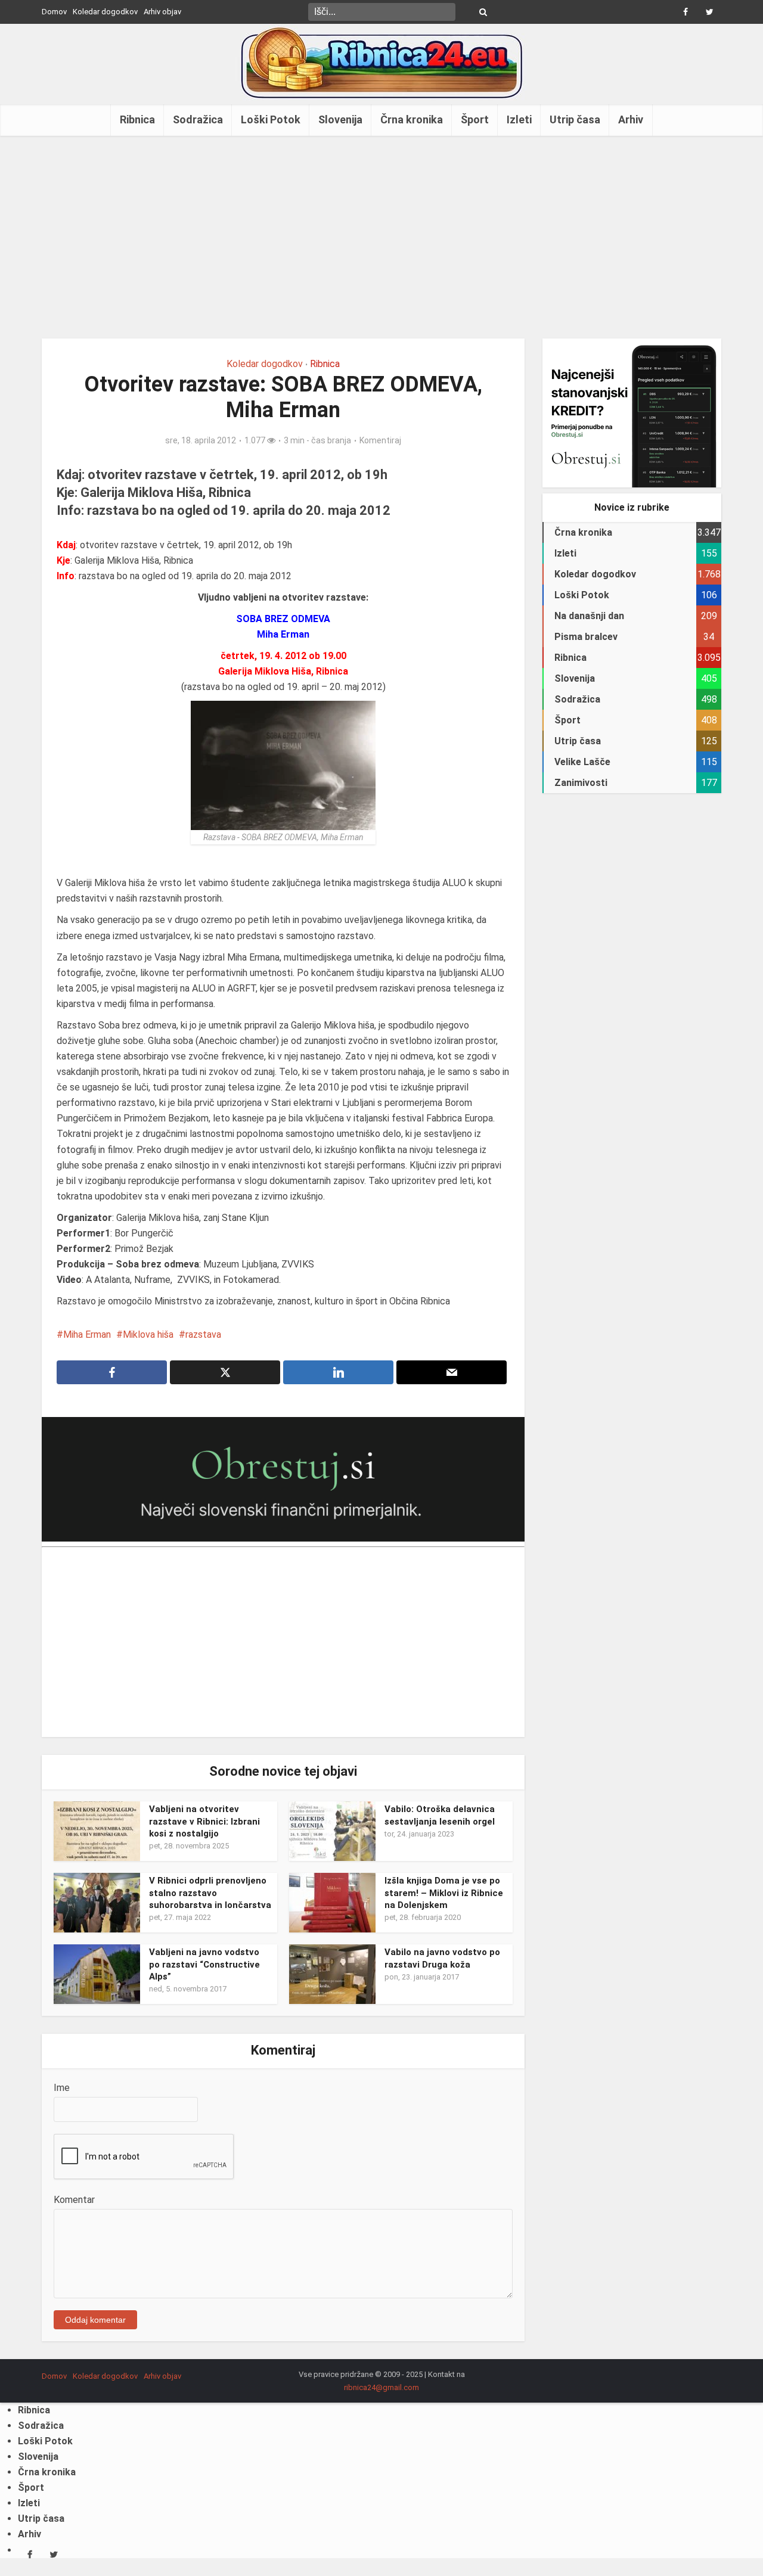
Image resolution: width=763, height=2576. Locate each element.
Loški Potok (271, 119)
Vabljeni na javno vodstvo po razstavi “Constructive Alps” (204, 1964)
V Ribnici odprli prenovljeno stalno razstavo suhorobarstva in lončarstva (210, 1893)
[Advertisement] (381, 237)
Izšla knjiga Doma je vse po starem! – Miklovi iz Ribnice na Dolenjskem (444, 1893)
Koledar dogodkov (105, 12)
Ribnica (137, 119)
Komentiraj (380, 440)
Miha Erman (87, 1334)
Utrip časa (575, 119)
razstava (203, 1334)
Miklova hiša (148, 1334)
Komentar (74, 2200)
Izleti (519, 119)
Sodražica (198, 119)
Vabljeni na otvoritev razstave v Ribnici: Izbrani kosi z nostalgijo (204, 1821)
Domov (54, 12)
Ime (62, 2088)
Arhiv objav (162, 12)
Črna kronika (412, 119)
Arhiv (631, 119)
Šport (475, 119)
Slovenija (340, 119)
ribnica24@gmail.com (381, 2387)
